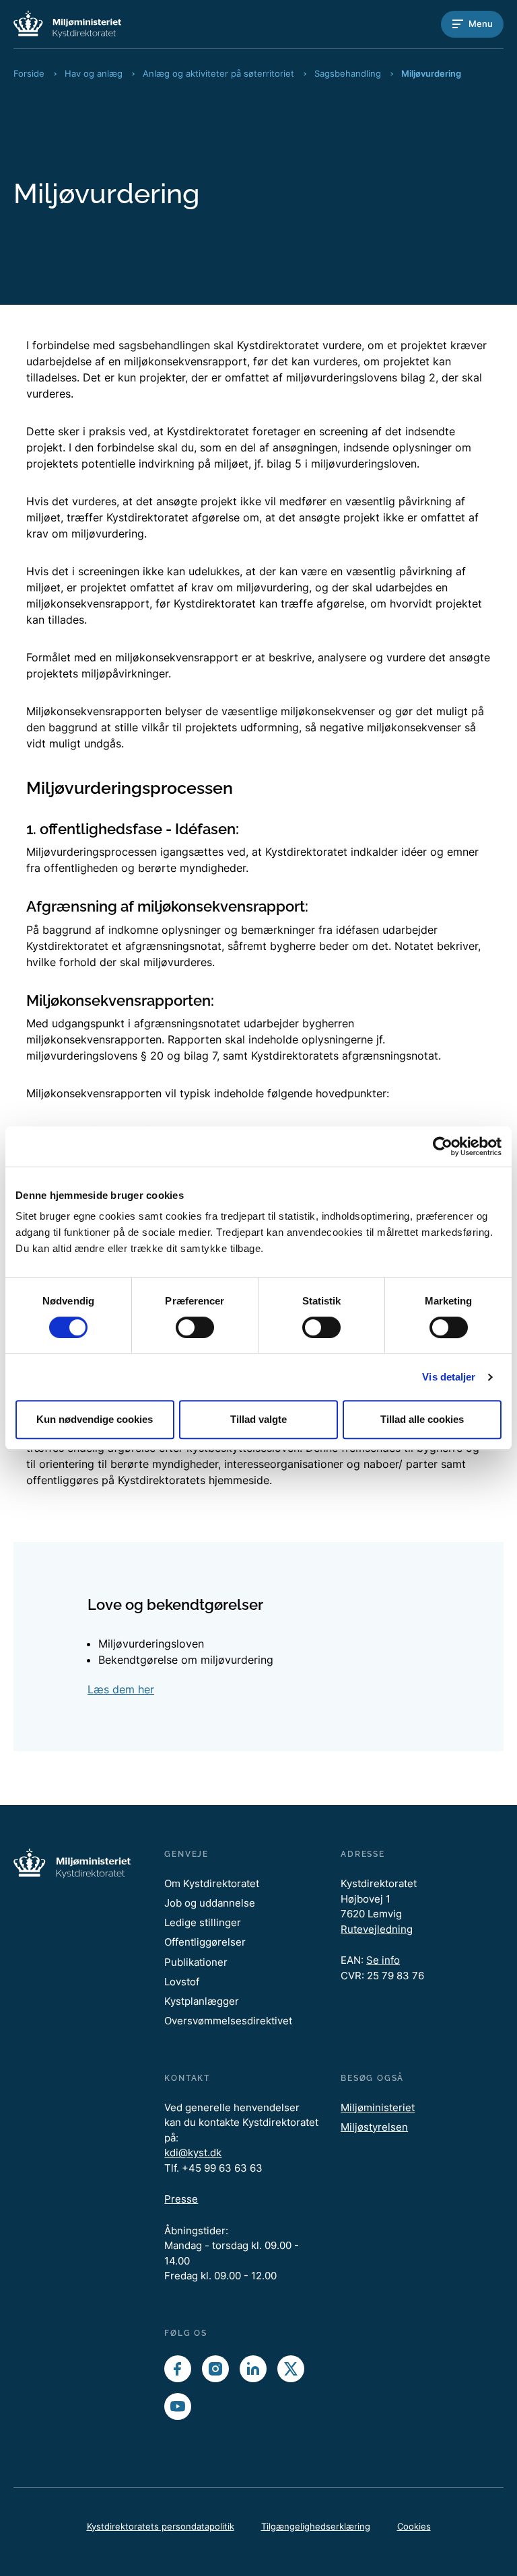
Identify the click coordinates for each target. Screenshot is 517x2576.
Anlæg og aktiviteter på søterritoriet (218, 73)
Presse (181, 2199)
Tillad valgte (258, 1419)
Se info (383, 1960)
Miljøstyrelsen (374, 2127)
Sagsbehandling (348, 73)
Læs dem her (121, 1689)
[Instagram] (215, 2369)
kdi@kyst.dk (193, 2152)
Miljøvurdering (431, 73)
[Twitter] (291, 2369)
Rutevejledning (377, 1929)
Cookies (414, 2526)
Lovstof (182, 1982)
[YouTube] (178, 2406)
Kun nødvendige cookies (95, 1419)
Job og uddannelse (210, 1903)
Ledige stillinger (203, 1922)
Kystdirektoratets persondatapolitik (161, 2526)
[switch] (195, 1327)
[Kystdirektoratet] (67, 24)
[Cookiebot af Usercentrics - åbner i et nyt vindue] (443, 1146)
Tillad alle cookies (422, 1419)
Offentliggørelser (205, 1942)
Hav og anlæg (94, 73)
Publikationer (196, 1962)
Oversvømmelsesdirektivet (228, 2021)
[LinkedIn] (253, 2369)
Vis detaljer (449, 1377)
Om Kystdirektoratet (212, 1883)
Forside (29, 73)
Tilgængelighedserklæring (316, 2526)
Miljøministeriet (378, 2107)
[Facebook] (178, 2369)
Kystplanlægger (202, 2001)
